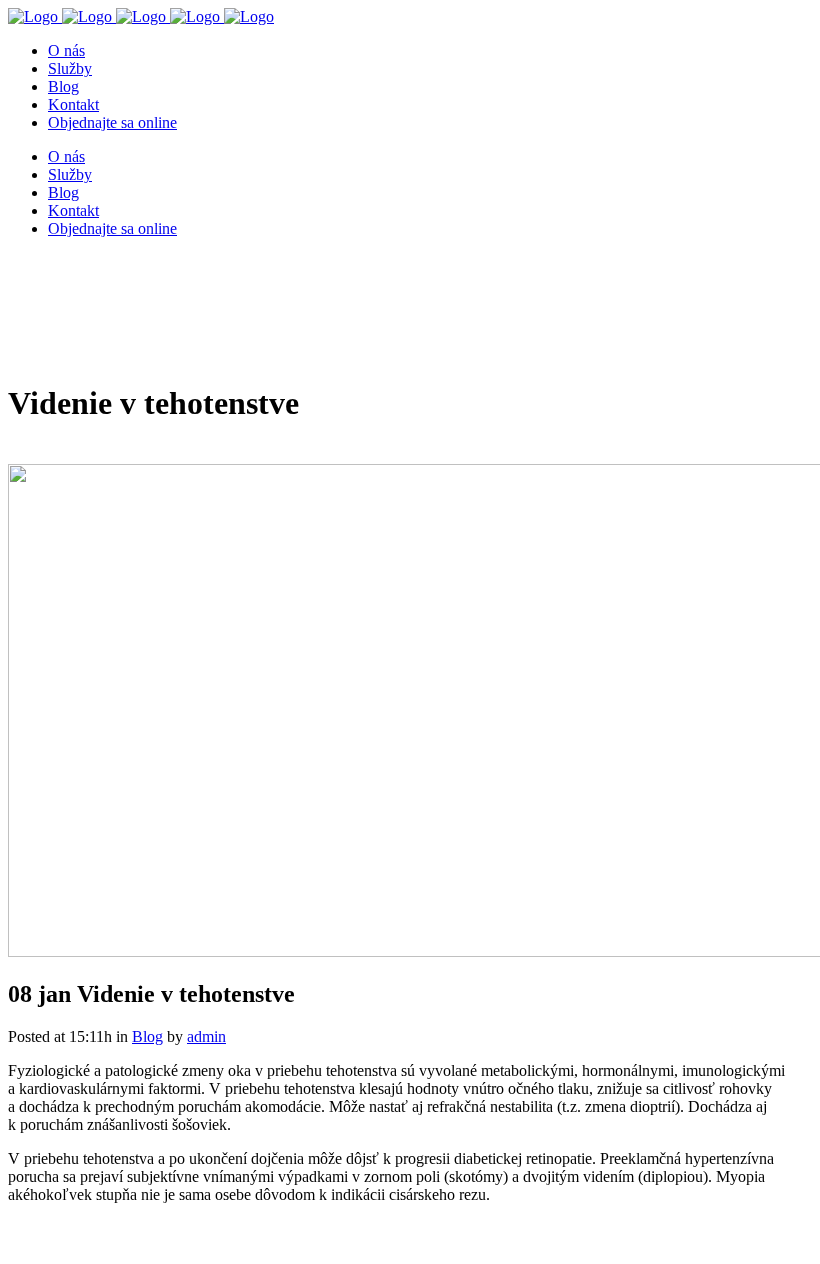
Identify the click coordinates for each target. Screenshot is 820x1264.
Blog (147, 1036)
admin (206, 1036)
